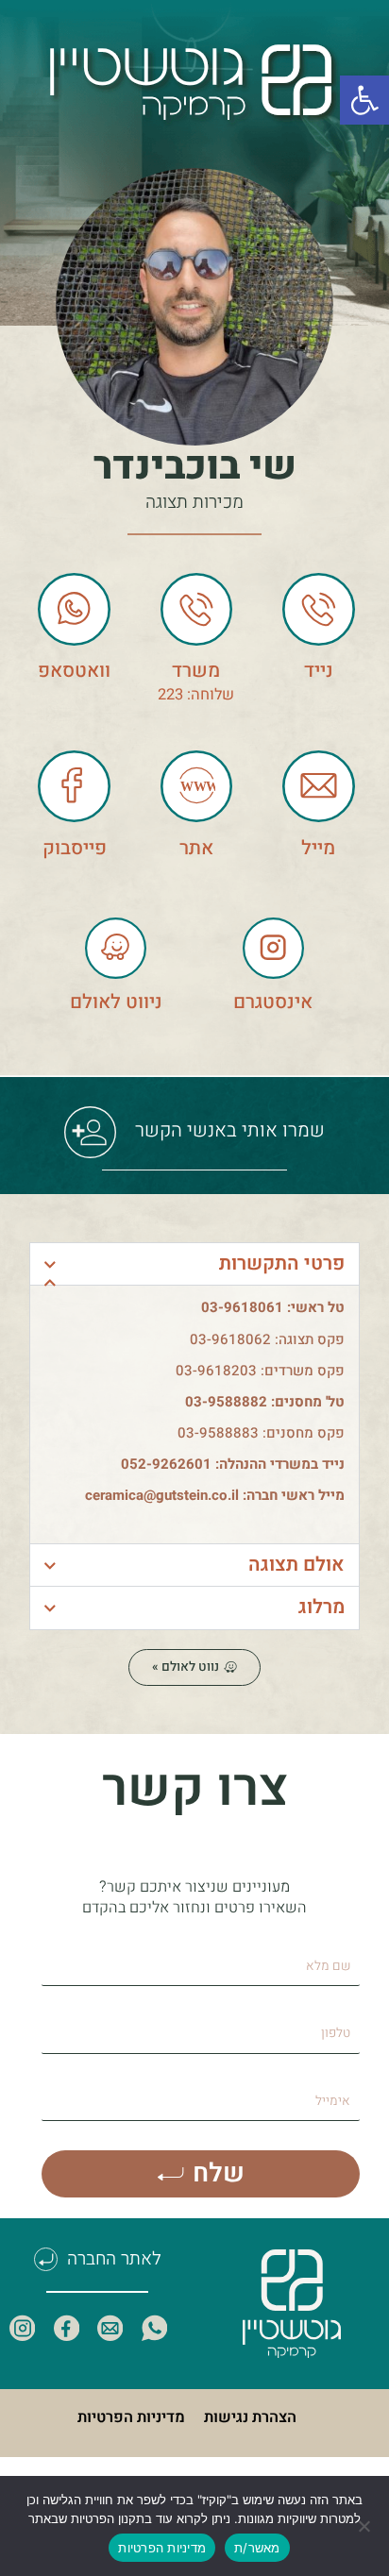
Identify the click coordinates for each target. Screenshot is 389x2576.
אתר (196, 848)
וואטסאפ (74, 671)
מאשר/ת (257, 2548)
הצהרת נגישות (250, 2417)
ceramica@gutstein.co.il (162, 1495)
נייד (319, 671)
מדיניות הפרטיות (131, 2417)
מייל (318, 848)
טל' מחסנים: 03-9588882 (265, 1402)
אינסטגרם (273, 1002)
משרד (196, 671)
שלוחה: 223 (196, 695)
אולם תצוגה (296, 1565)
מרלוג (321, 1607)
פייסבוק (75, 848)
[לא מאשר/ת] (365, 2526)
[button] (364, 100)
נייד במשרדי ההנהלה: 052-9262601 (233, 1464)
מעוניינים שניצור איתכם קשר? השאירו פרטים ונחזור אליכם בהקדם (194, 1897)
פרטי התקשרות (282, 1263)
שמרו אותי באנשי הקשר (220, 1130)
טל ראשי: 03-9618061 (273, 1307)
